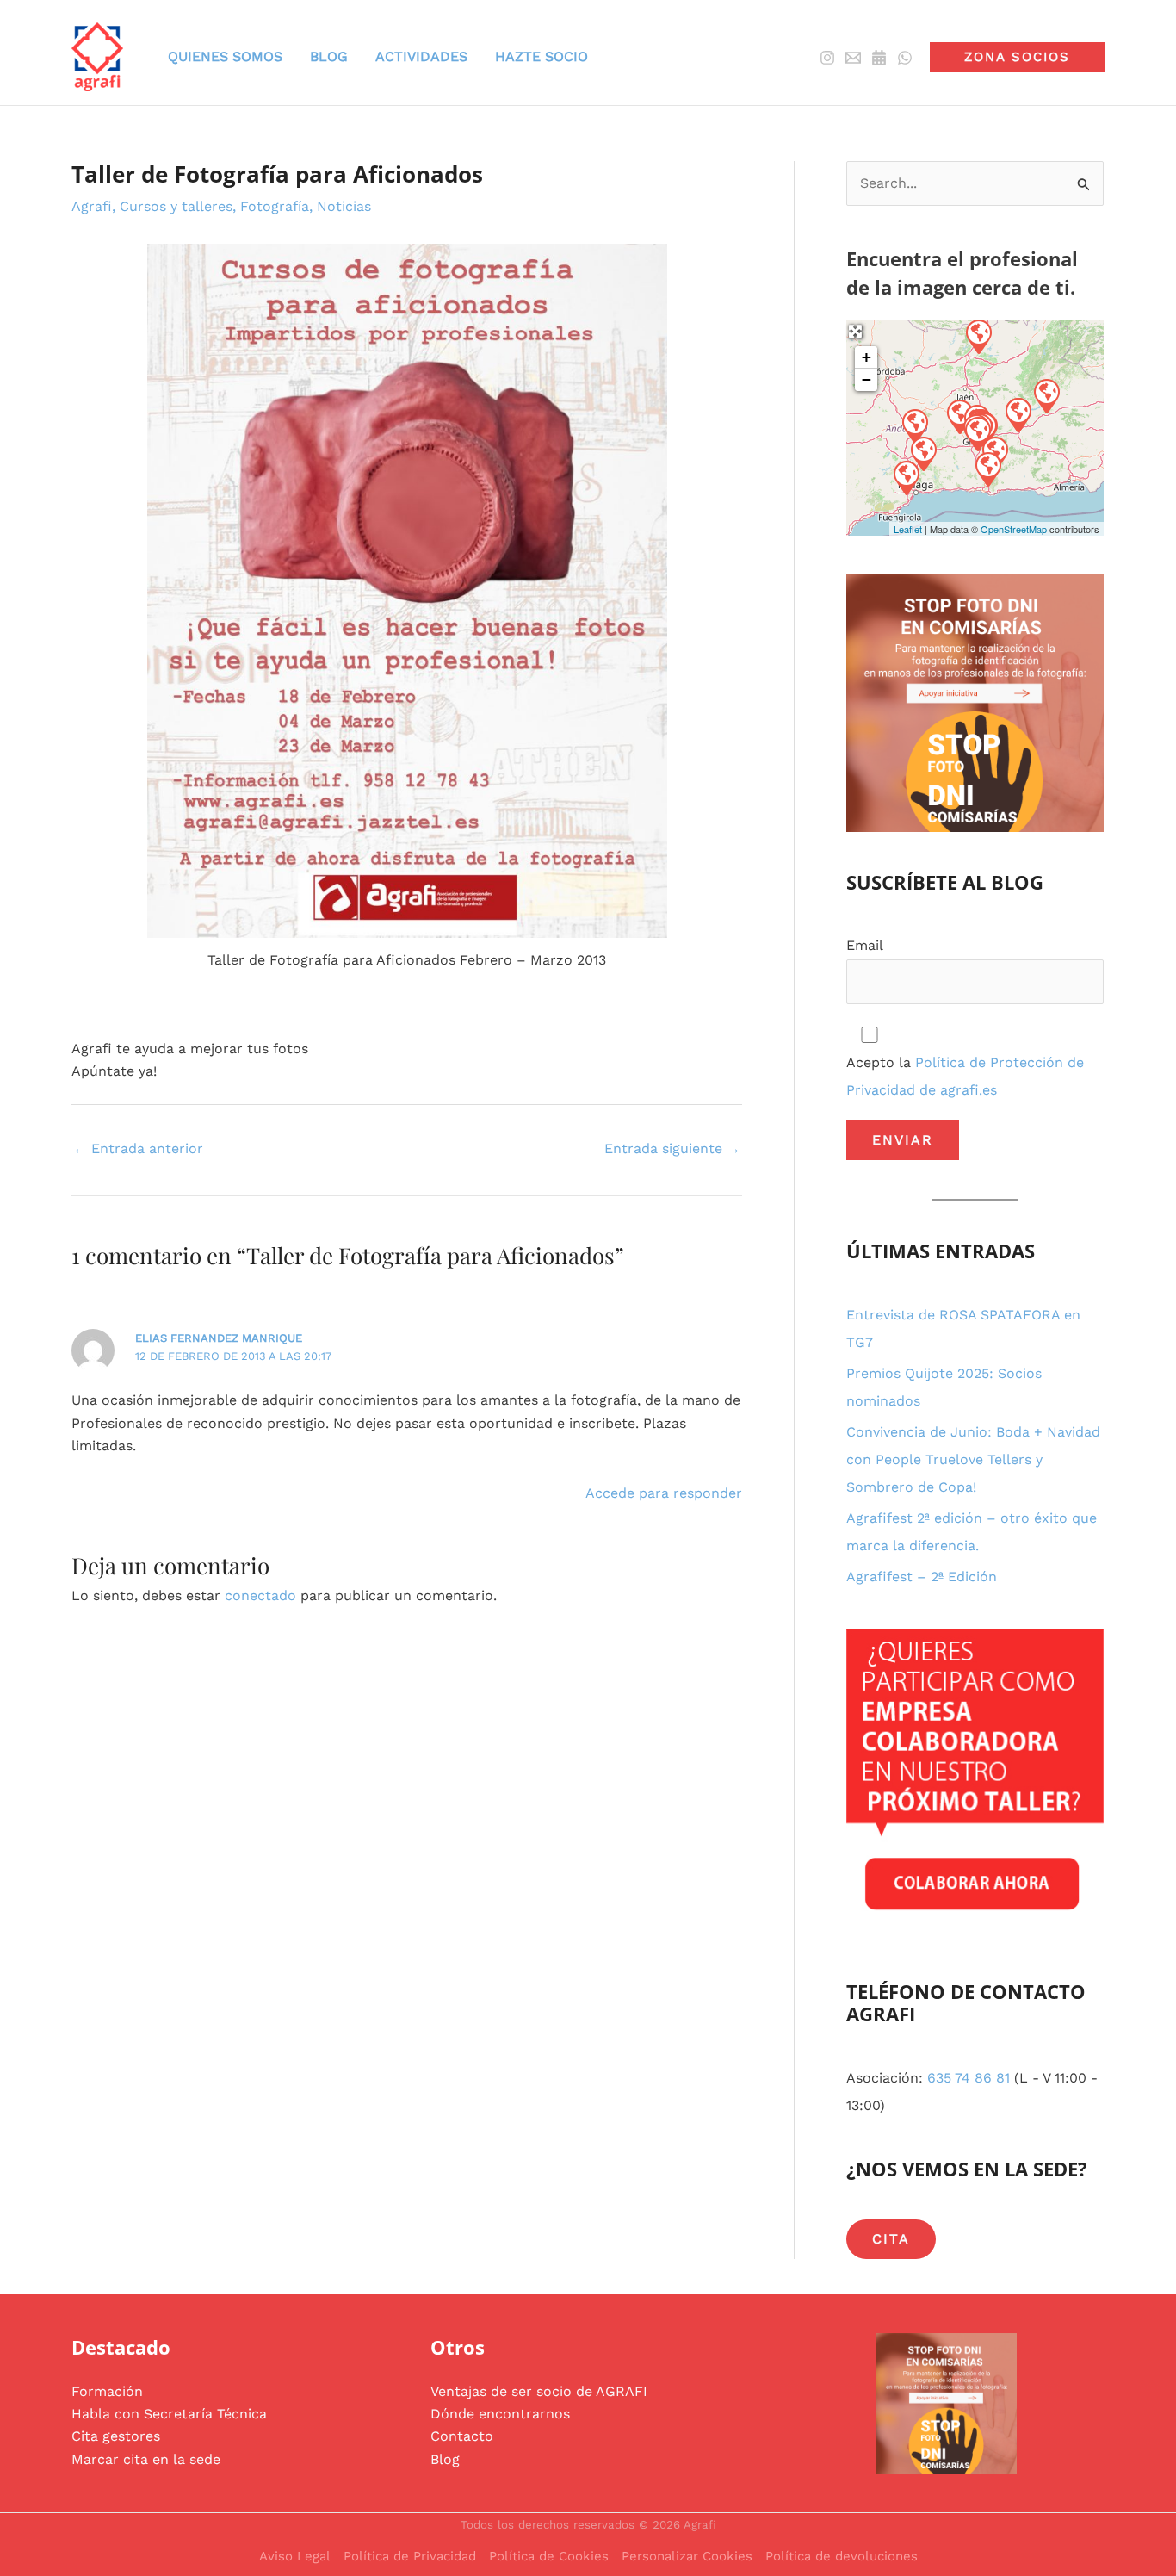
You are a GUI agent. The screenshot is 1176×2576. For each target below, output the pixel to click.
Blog (445, 2459)
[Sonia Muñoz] (1046, 395)
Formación (107, 2391)
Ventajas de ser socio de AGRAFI (539, 2391)
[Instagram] (827, 58)
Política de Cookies (549, 2556)
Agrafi (92, 206)
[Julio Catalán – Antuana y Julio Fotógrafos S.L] (1018, 414)
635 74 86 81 (969, 2078)
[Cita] (879, 58)
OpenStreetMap (1014, 529)
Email (865, 945)
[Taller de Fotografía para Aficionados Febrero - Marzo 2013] (407, 590)
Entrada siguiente (672, 1148)
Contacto (462, 2436)
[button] (1017, 57)
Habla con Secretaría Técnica (169, 2414)
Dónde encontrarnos (500, 2414)
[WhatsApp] (905, 58)
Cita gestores (116, 2436)
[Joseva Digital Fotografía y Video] (978, 336)
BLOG (329, 56)
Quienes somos (225, 56)
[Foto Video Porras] (914, 425)
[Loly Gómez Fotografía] (923, 453)
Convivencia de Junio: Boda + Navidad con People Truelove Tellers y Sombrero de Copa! (973, 1459)
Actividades (421, 56)
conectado (260, 1595)
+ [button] (867, 357)
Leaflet (908, 529)
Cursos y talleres (176, 206)
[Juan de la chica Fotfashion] (906, 477)
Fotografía (275, 206)
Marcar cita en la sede (146, 2459)
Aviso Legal (295, 2556)
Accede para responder (664, 1493)
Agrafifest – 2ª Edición (922, 1577)
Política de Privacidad (410, 2556)
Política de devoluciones (842, 2556)
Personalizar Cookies (687, 2556)
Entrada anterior (138, 1148)
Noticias (344, 206)
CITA (891, 2239)
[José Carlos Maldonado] (987, 469)
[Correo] (853, 58)
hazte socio (542, 56)
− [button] (867, 379)
